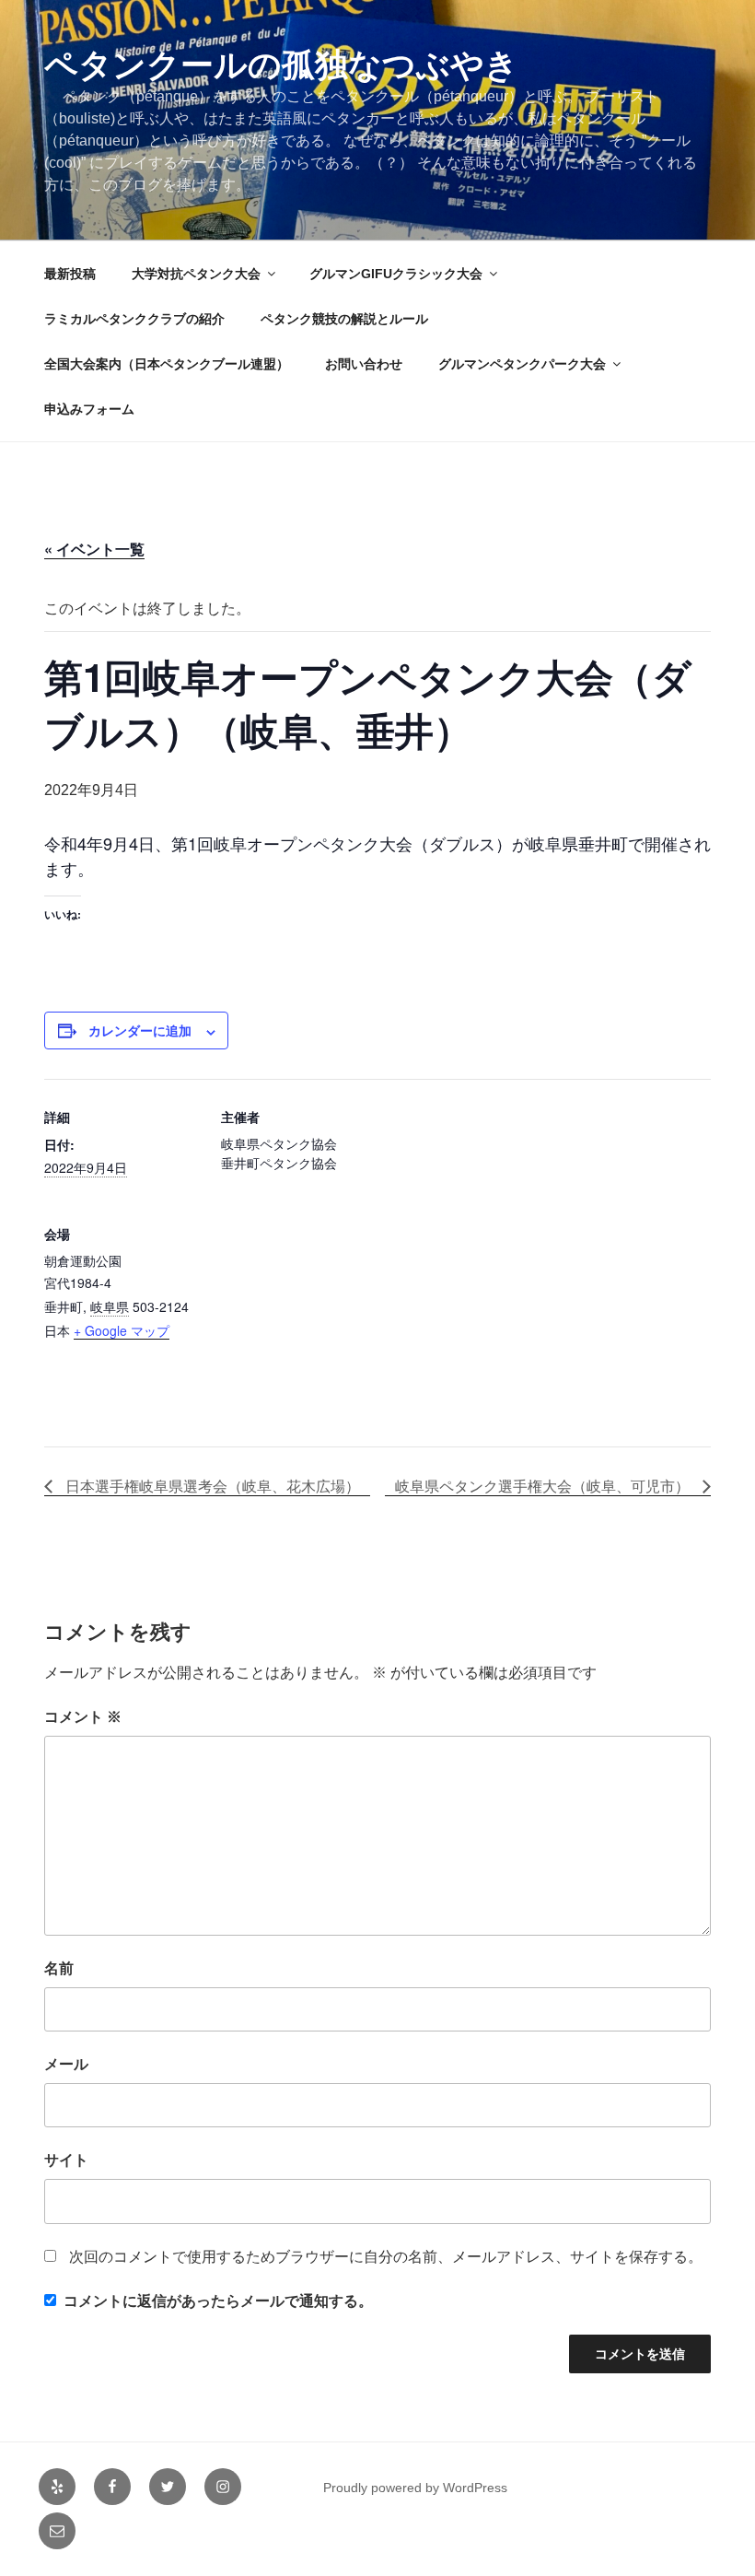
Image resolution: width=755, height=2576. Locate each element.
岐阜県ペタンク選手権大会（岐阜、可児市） (544, 1486)
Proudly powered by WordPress (415, 2488)
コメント (83, 1717)
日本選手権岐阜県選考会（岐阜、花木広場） (211, 1486)
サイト (66, 2160)
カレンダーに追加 (140, 1031)
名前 (59, 1968)
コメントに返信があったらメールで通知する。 (218, 2301)
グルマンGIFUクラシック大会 (396, 274)
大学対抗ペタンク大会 (196, 274)
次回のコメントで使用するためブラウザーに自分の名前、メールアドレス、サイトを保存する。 (386, 2257)
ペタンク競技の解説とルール (344, 319)
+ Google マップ (122, 1330)
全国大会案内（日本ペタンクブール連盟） (167, 364)
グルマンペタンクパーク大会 (522, 364)
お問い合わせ (364, 364)
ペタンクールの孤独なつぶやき (281, 65)
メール (66, 2064)
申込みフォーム (89, 409)
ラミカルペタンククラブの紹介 (134, 319)
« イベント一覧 (94, 549)
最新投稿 (70, 274)
